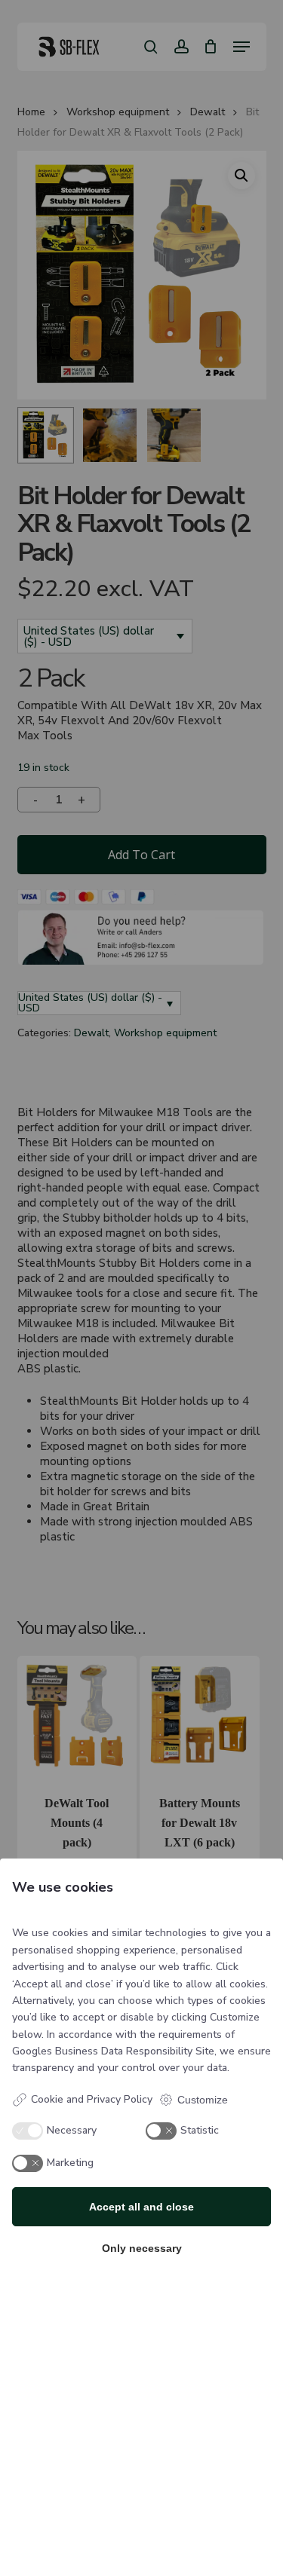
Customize (203, 2100)
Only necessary (142, 2248)
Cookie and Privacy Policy (92, 2099)
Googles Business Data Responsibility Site (113, 2051)
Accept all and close (141, 2207)
